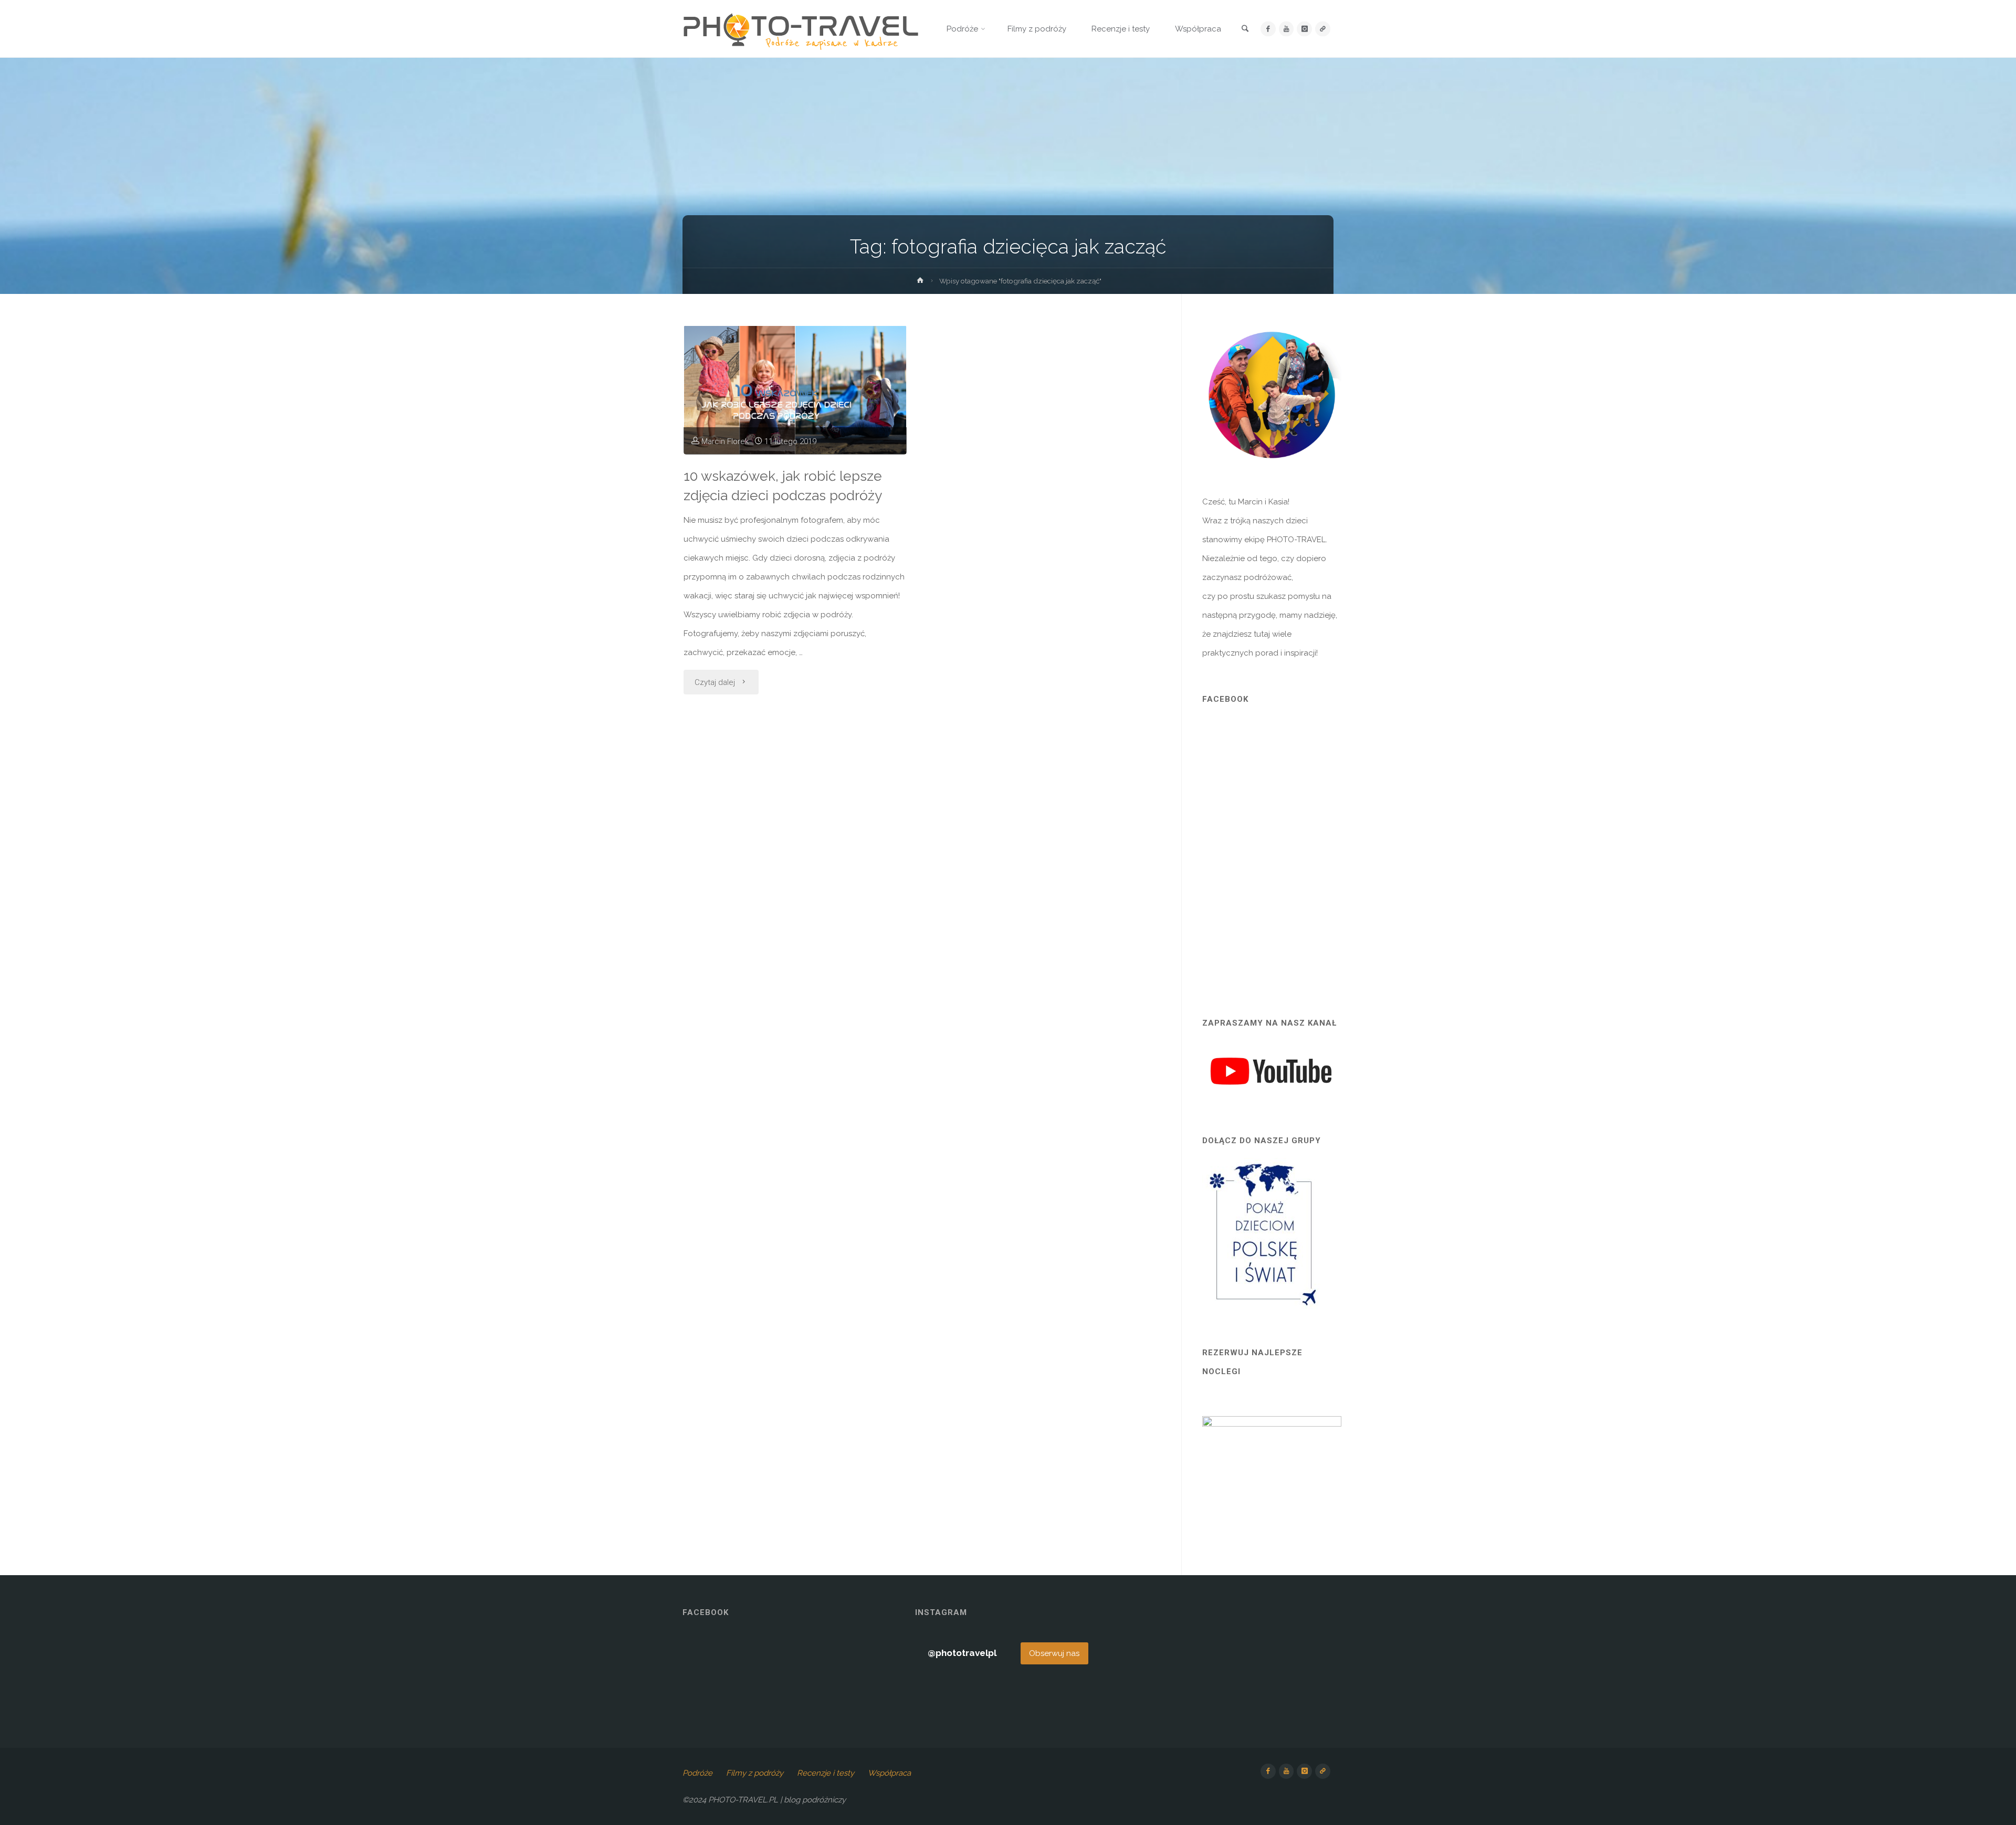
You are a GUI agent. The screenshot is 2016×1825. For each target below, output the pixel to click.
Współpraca (889, 1773)
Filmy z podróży (755, 1773)
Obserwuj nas (1054, 1653)
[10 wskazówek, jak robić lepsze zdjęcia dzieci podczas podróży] (795, 390)
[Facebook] (1268, 29)
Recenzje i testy (826, 1773)
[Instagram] (1304, 29)
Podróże (697, 1773)
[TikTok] (1323, 29)
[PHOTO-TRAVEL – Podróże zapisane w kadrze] (801, 29)
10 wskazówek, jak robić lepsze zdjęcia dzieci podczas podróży (783, 486)
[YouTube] (1287, 29)
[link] (1245, 29)
